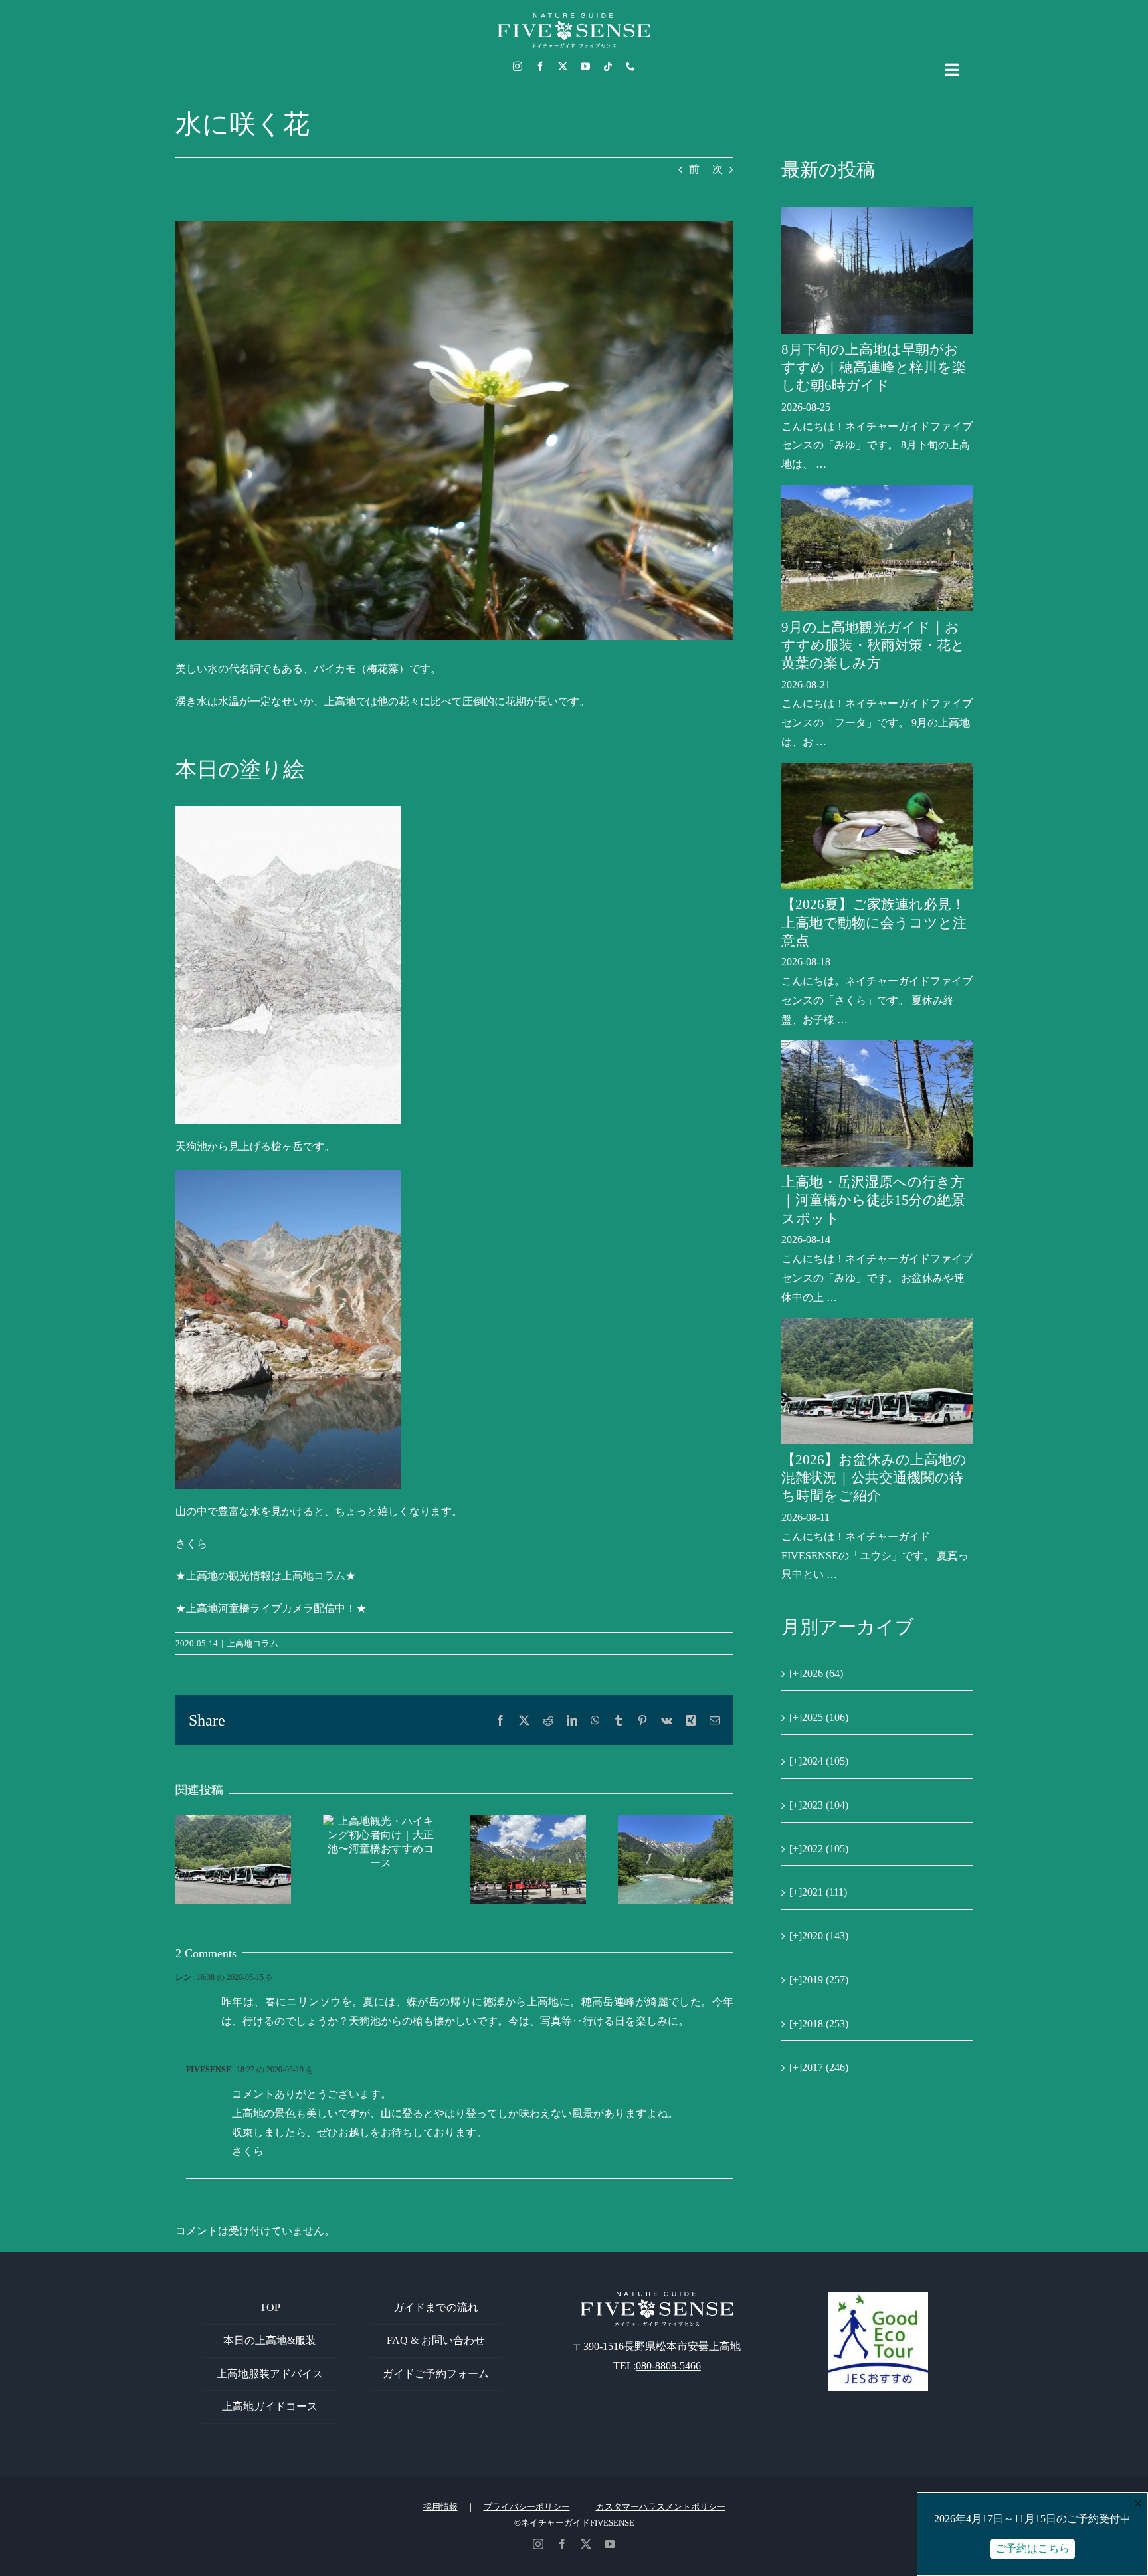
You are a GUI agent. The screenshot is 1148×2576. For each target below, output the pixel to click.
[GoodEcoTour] (878, 2297)
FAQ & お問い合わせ (436, 2340)
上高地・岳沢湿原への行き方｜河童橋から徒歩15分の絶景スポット (873, 1200)
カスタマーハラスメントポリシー (661, 2507)
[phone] (630, 66)
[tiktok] (608, 66)
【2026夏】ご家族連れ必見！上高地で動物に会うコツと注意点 (874, 923)
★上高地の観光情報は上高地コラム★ (266, 1576)
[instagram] (518, 66)
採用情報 (440, 2507)
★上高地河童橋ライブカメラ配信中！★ (271, 1608)
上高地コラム (252, 1643)
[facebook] (540, 66)
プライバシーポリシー (527, 2507)
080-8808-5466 (668, 2366)
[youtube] (585, 66)
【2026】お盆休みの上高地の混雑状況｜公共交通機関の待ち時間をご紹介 (874, 1478)
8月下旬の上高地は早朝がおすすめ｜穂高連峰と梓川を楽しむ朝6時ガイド (874, 368)
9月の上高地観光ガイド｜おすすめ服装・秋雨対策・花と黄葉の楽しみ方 (873, 645)
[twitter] (563, 66)
